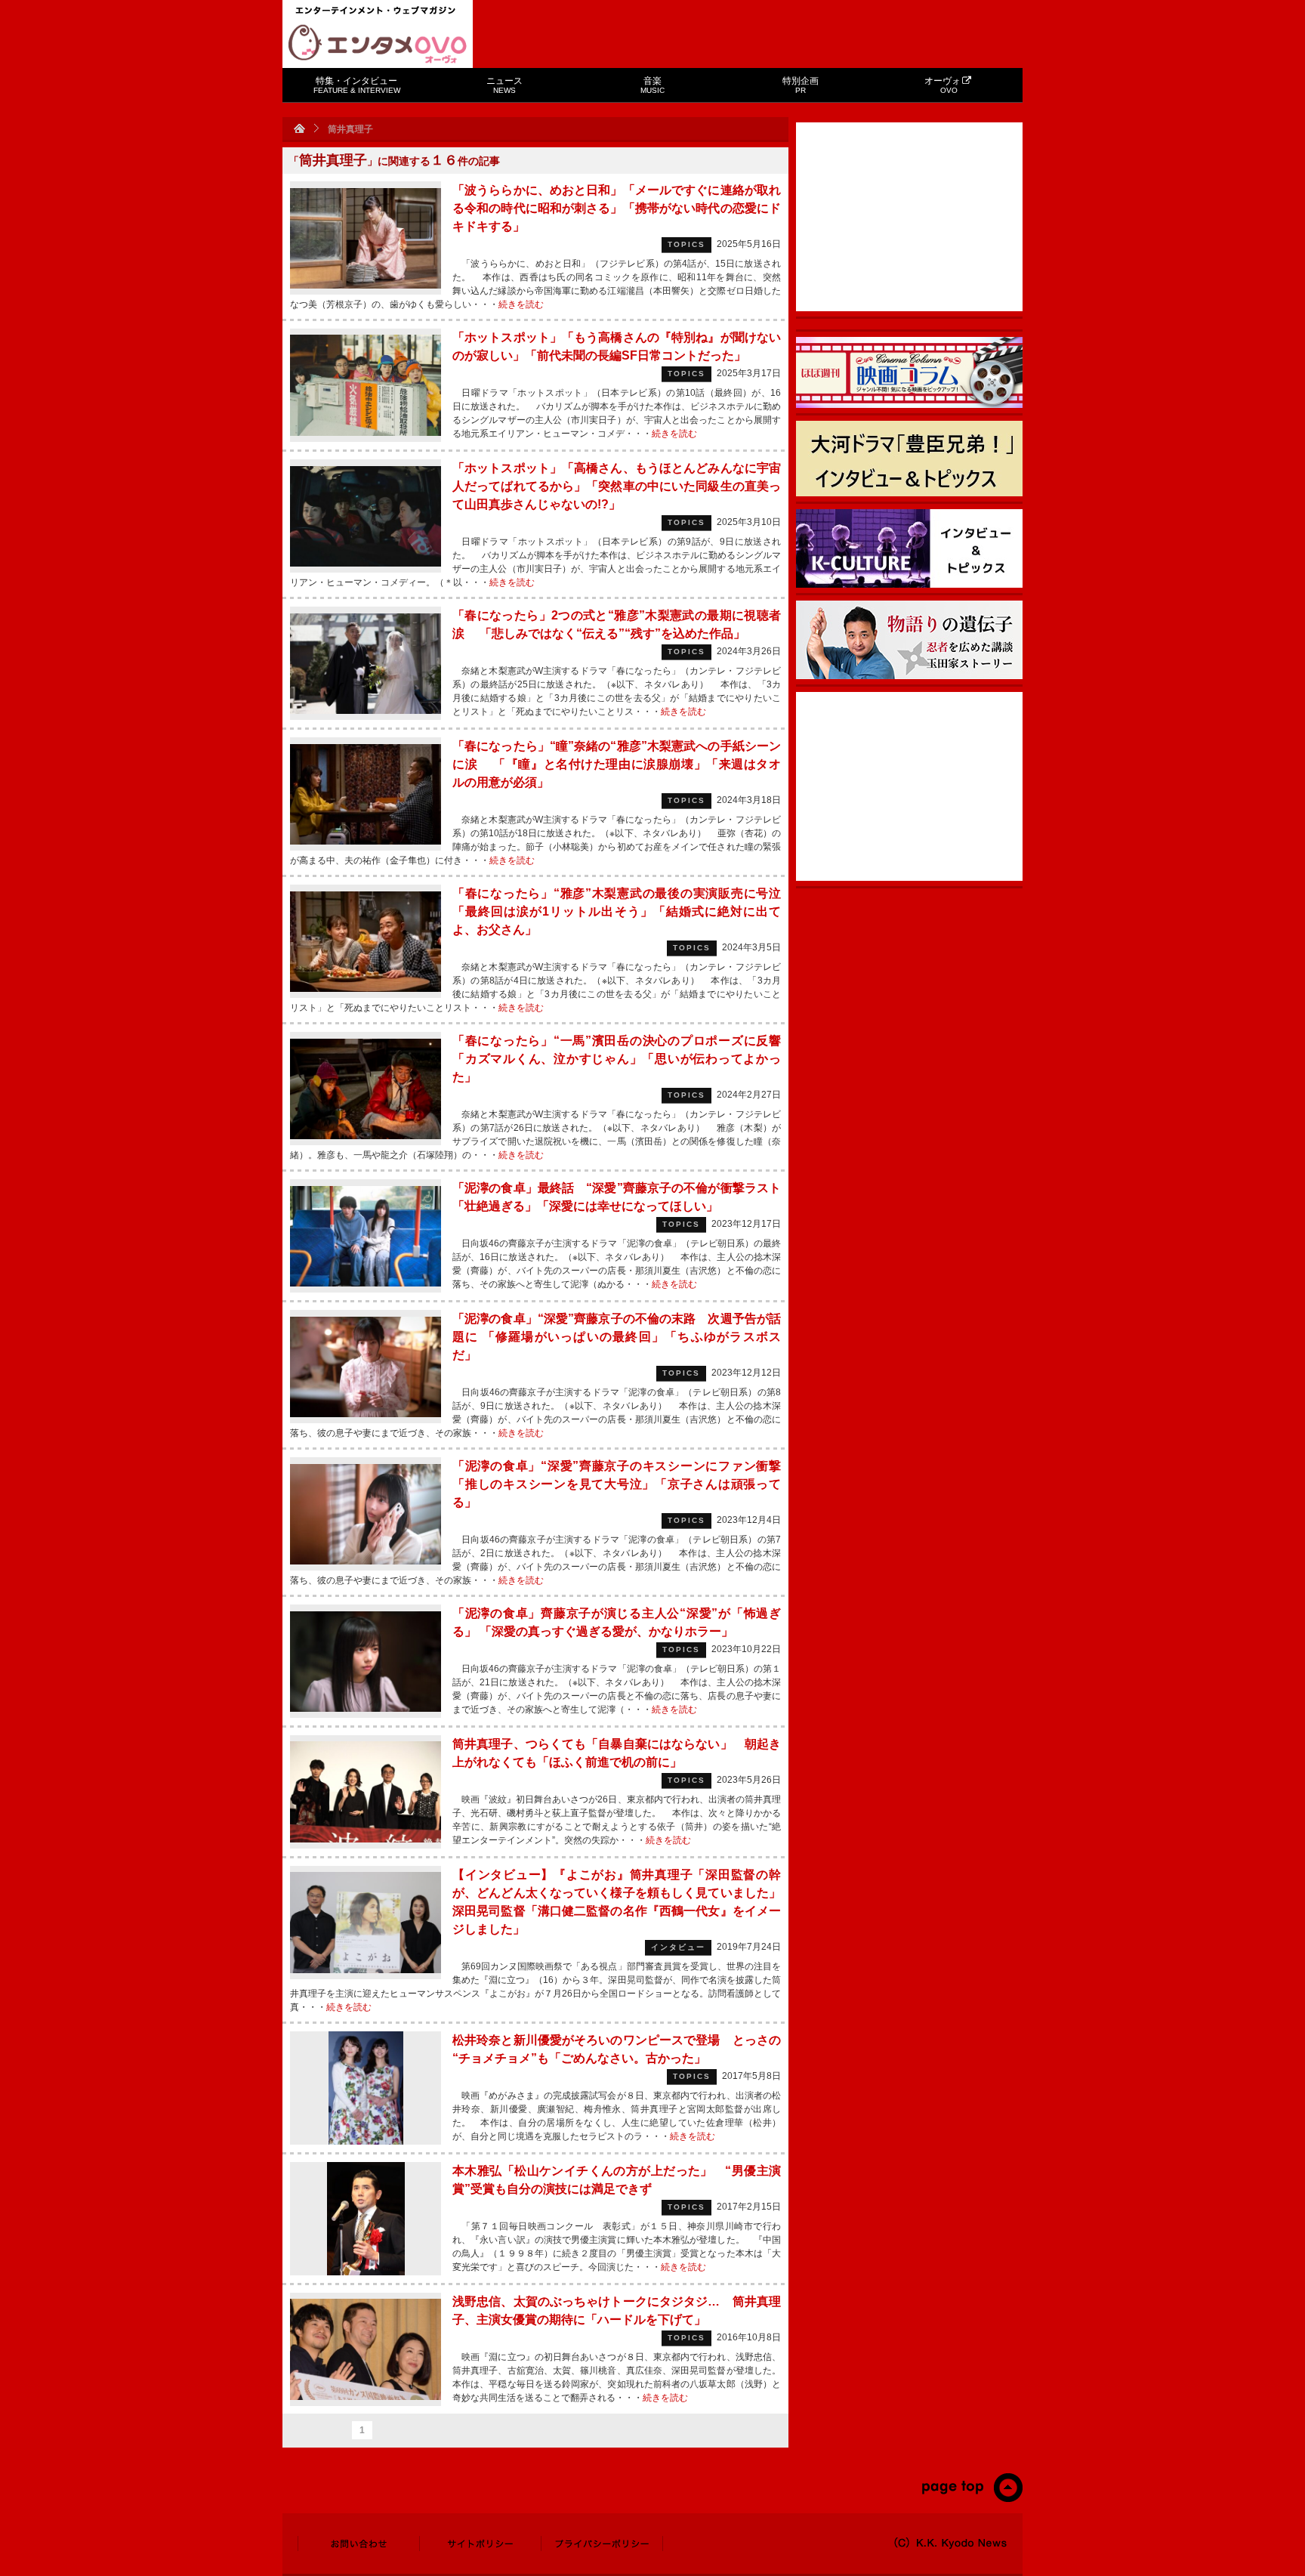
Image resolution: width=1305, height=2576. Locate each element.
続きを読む (521, 304)
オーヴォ (942, 85)
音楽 (652, 85)
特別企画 (801, 85)
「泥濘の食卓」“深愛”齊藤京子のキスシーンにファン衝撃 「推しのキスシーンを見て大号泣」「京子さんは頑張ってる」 (617, 1484)
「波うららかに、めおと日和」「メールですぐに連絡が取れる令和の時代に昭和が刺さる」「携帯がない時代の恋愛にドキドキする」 (617, 208)
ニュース (504, 85)
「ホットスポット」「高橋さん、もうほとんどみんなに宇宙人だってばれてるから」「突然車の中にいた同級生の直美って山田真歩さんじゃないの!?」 (617, 486)
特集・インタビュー (357, 85)
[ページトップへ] (972, 2499)
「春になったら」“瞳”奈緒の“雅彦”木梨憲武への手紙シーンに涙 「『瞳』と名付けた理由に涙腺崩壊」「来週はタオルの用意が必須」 (617, 764)
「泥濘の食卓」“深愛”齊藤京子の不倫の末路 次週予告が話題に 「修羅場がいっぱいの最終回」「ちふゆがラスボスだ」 (617, 1337)
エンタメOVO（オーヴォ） (378, 44)
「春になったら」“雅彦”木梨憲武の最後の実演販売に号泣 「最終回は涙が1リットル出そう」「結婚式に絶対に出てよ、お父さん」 (617, 911)
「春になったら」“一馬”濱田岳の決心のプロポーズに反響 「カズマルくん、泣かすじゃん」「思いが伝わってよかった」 (624, 1059)
